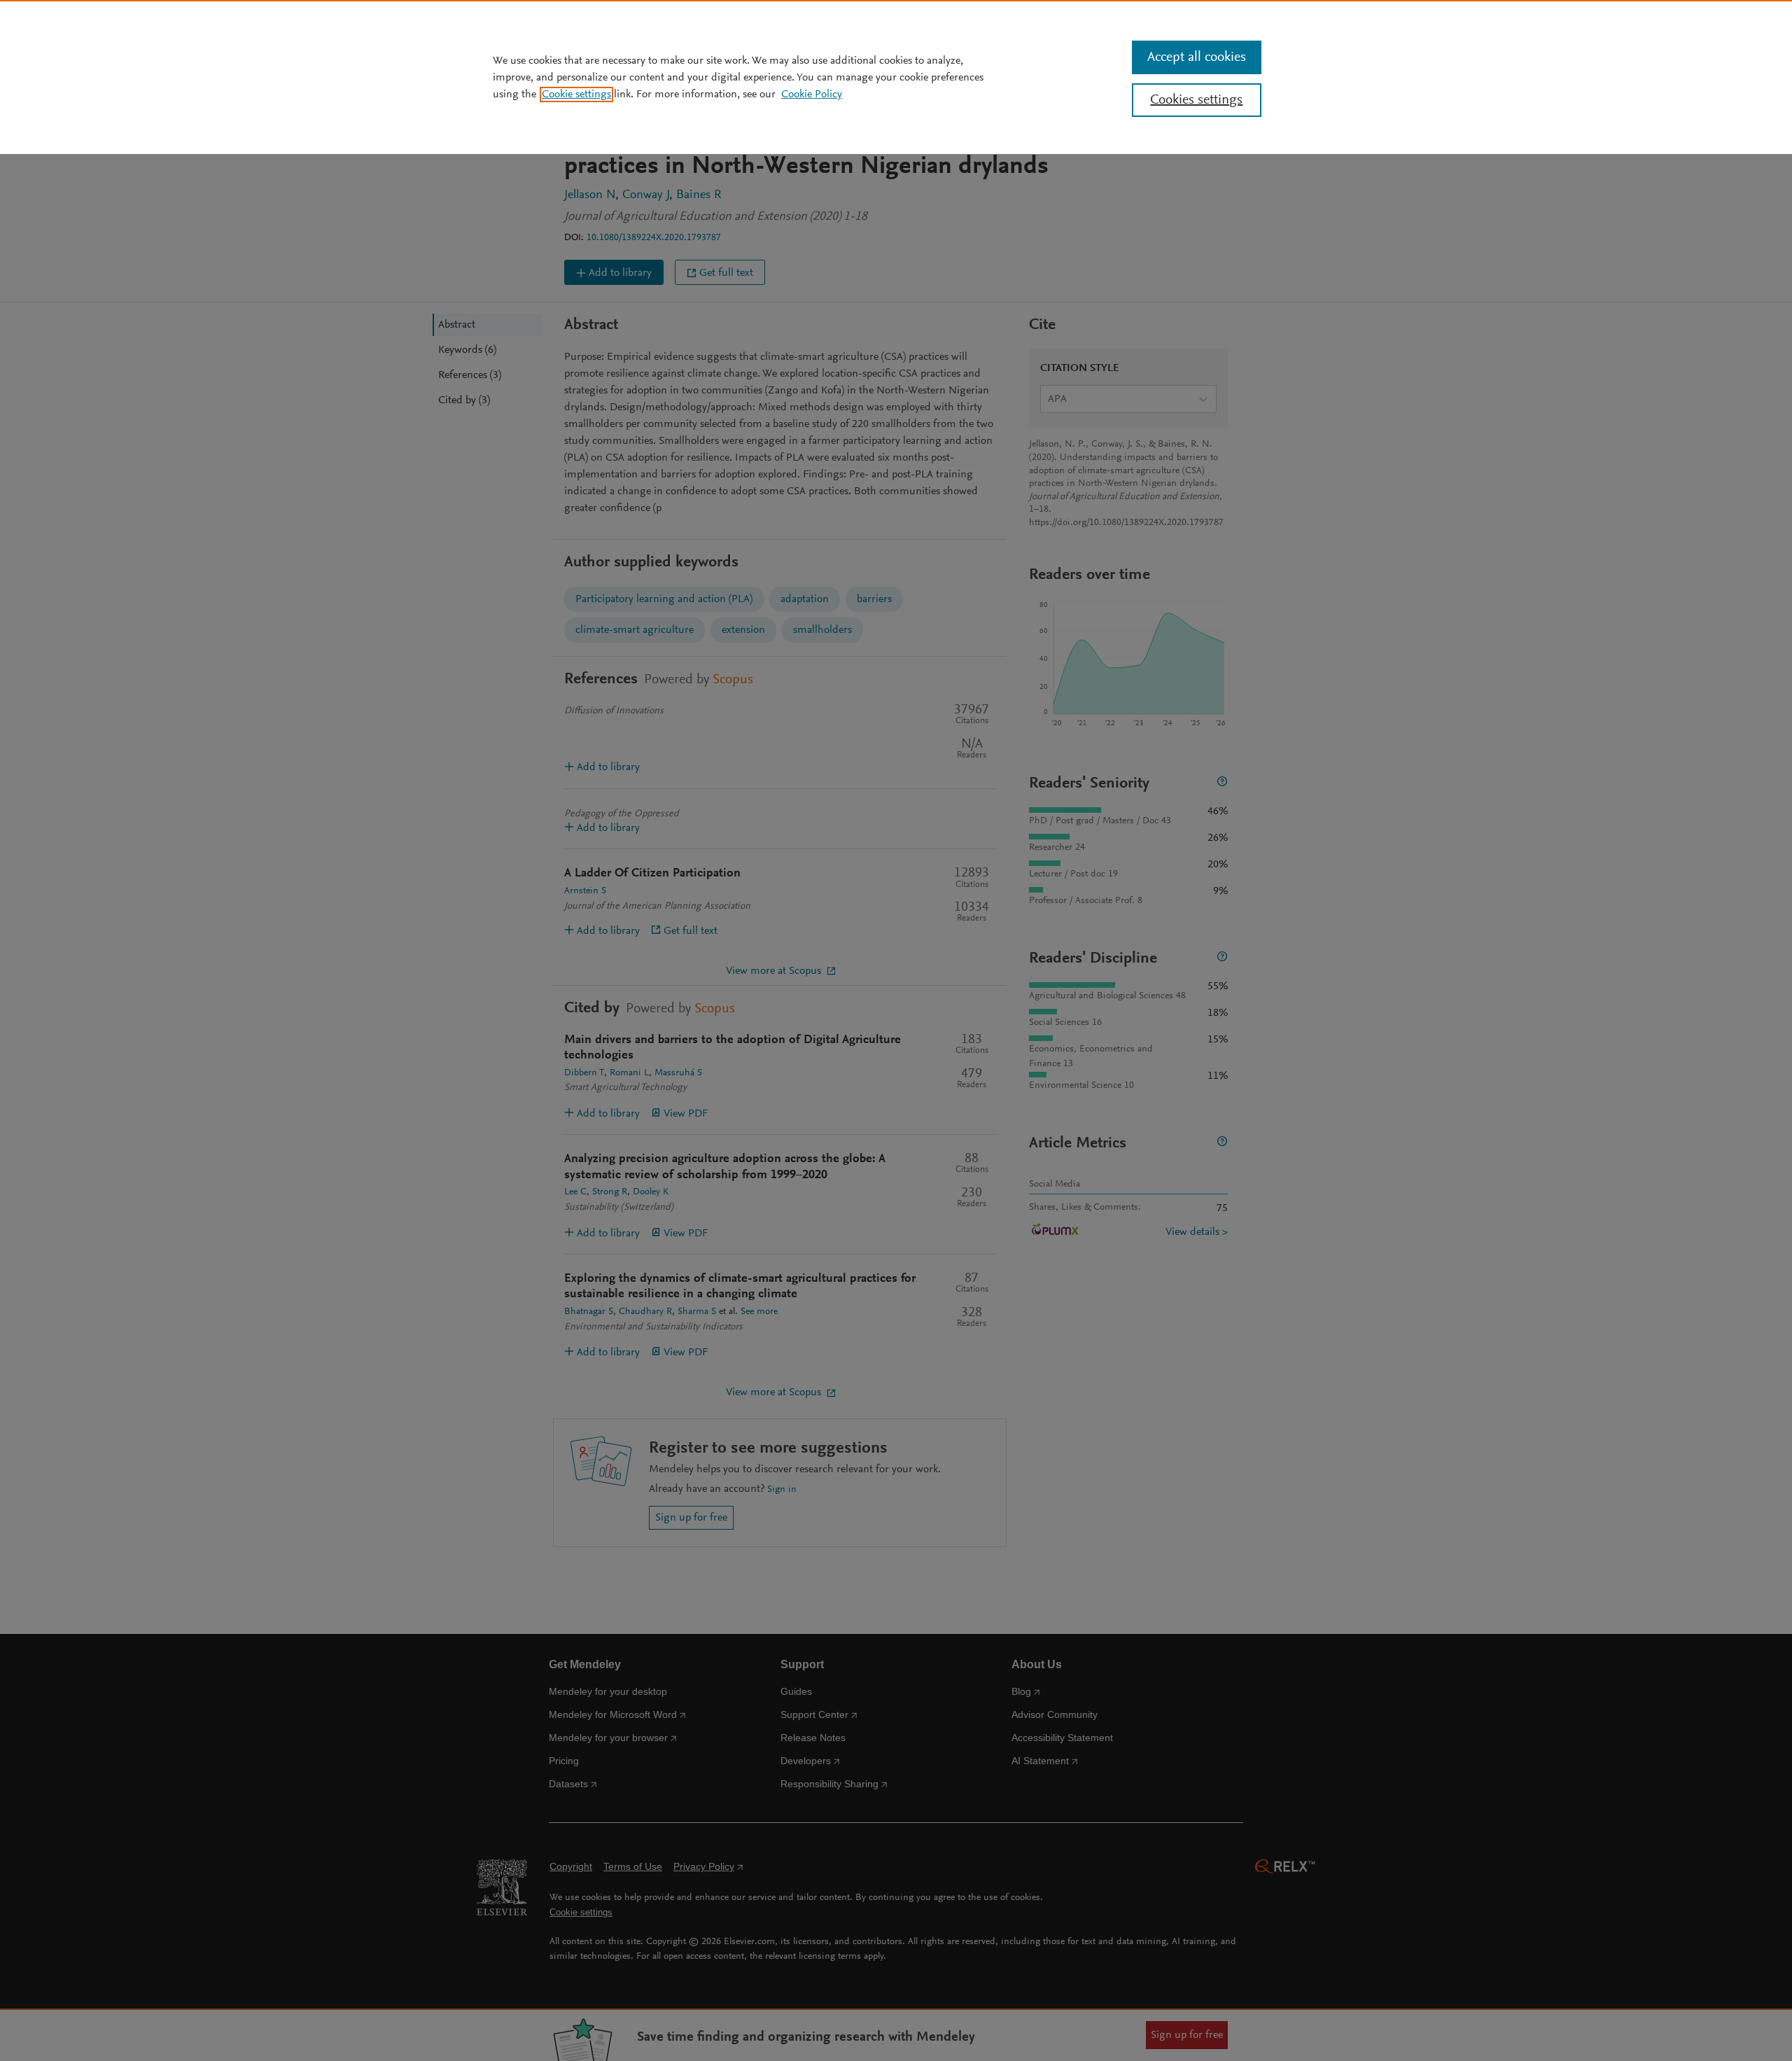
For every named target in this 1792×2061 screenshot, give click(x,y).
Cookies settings (1196, 100)
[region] (896, 77)
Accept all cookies (1197, 57)
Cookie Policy (812, 95)
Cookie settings (576, 95)
